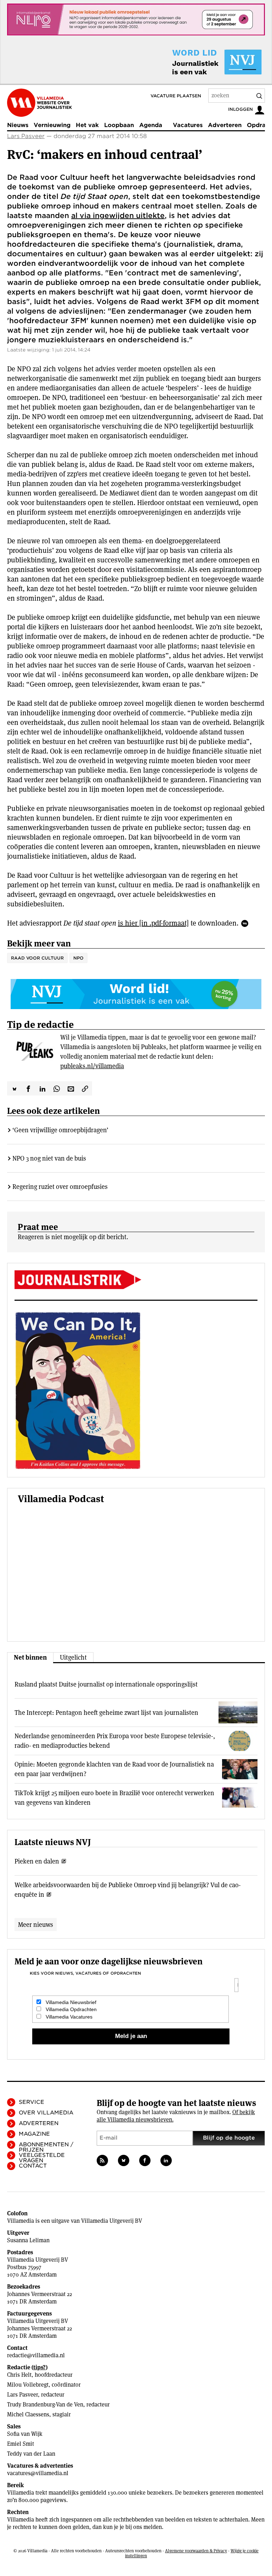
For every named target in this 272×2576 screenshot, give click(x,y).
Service (32, 2102)
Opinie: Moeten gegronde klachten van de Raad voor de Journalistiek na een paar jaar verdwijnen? (114, 1769)
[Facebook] (145, 2160)
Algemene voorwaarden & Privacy (196, 2551)
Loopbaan (119, 125)
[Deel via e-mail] (71, 1088)
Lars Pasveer (26, 136)
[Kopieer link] (85, 1088)
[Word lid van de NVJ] (200, 62)
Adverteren (225, 125)
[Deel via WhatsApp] (57, 1088)
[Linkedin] (166, 2160)
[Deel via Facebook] (28, 1088)
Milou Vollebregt (28, 2385)
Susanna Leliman (28, 2240)
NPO (78, 958)
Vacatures (188, 125)
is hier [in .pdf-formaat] (153, 923)
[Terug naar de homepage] (39, 103)
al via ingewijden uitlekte (118, 216)
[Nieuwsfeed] (102, 2160)
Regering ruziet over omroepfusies (60, 1187)
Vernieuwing (52, 125)
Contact (33, 2166)
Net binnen (30, 1657)
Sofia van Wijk (25, 2434)
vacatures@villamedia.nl (38, 2473)
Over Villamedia (46, 2113)
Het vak (87, 125)
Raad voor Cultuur (37, 958)
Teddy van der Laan (31, 2454)
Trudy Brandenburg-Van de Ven (45, 2405)
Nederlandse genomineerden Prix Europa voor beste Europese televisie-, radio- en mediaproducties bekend (115, 1741)
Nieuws (18, 125)
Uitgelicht (73, 1657)
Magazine (34, 2134)
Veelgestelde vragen (42, 2158)
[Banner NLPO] (136, 19)
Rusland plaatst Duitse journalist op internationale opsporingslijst (106, 1684)
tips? (39, 2367)
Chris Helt (19, 2375)
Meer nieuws (36, 1925)
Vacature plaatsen (176, 96)
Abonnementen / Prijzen (46, 2147)
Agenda (151, 125)
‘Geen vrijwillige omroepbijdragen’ (60, 1130)
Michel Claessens (28, 2414)
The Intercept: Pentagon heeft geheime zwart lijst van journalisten (106, 1713)
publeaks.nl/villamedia (92, 1066)
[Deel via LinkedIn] (42, 1088)
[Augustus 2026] (136, 1280)
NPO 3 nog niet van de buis (49, 1158)
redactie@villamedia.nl (36, 2355)
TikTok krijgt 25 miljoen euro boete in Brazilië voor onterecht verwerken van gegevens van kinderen (114, 1798)
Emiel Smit (21, 2444)
